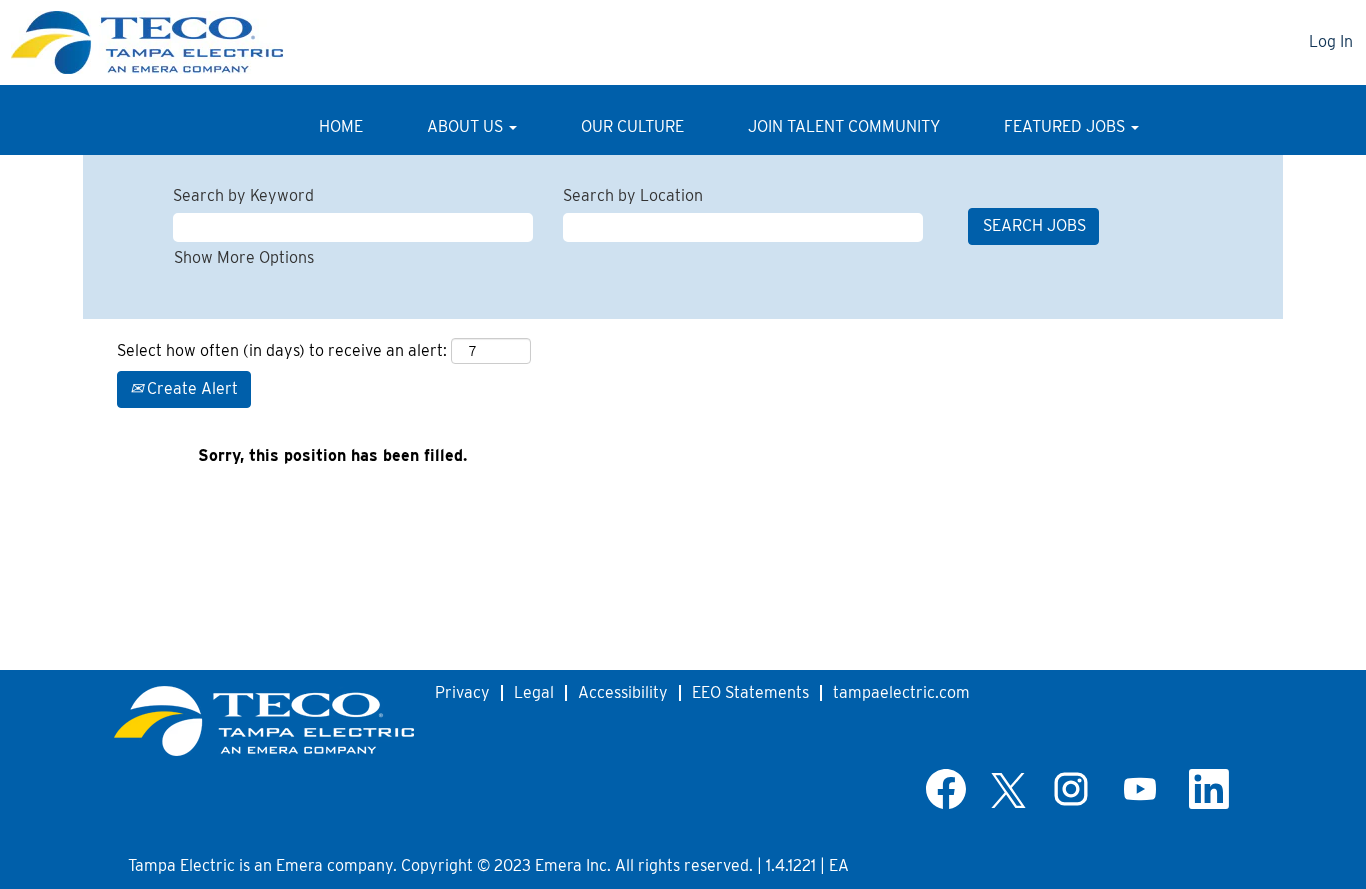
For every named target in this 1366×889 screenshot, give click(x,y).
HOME (341, 126)
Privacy (462, 692)
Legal (534, 692)
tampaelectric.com (901, 692)
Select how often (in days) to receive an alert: (282, 350)
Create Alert (190, 388)
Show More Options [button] (244, 257)
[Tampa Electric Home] (264, 721)
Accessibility (623, 692)
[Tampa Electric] (165, 42)
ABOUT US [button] (467, 126)
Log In (1331, 41)
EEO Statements (750, 692)
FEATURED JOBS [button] (1066, 126)
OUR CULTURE (632, 126)
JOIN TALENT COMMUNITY (844, 126)
